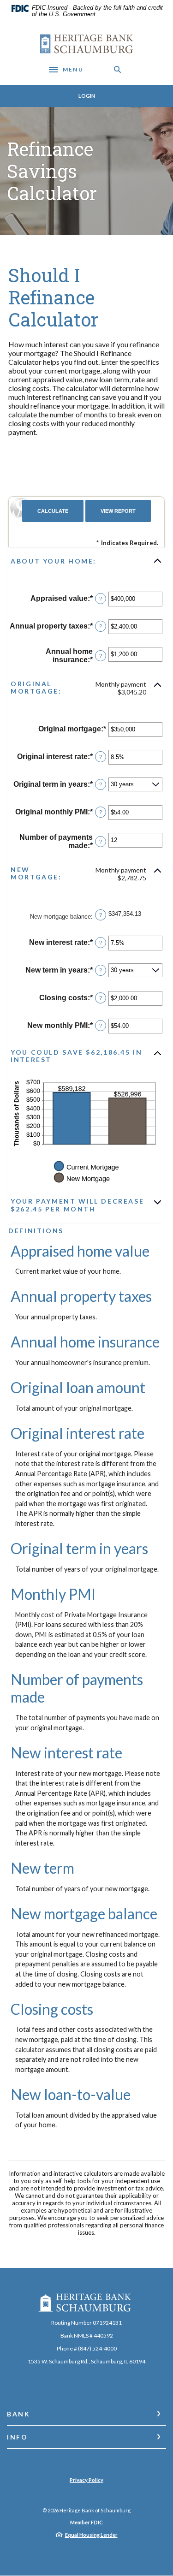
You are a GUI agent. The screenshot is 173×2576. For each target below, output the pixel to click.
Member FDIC (86, 2522)
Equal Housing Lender (91, 2535)
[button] (86, 561)
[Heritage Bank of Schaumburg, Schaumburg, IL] (86, 44)
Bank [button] (19, 2414)
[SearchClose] (118, 69)
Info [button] (18, 2437)
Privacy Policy (86, 2480)
